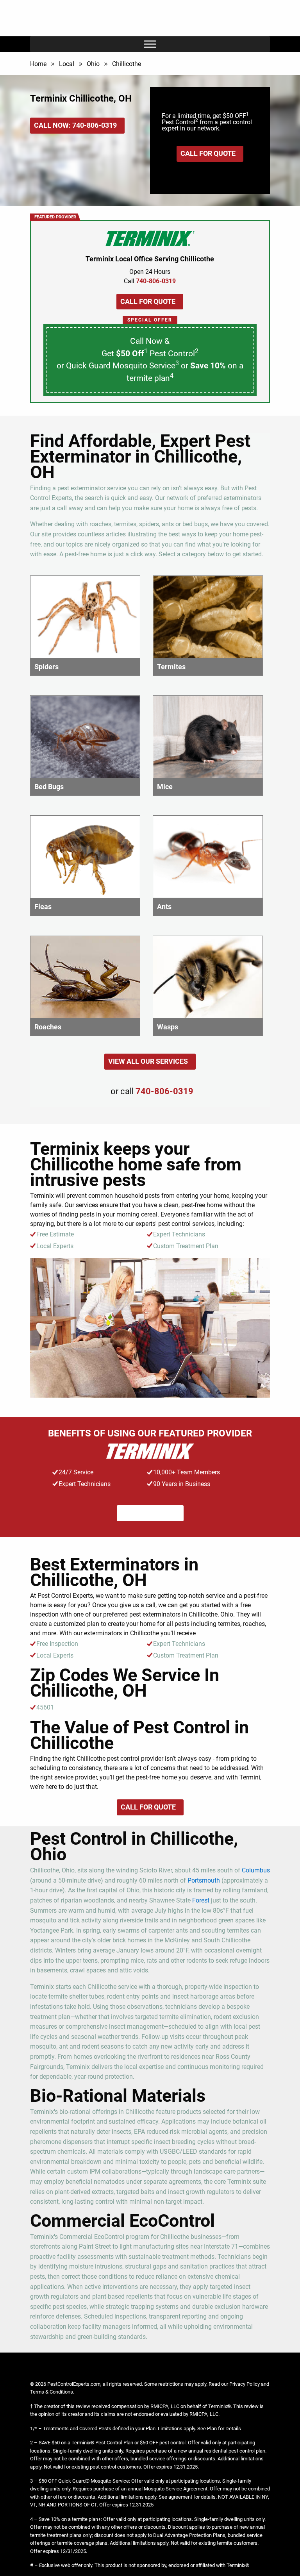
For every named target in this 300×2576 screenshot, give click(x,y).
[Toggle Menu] (150, 44)
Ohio (93, 64)
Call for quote (208, 153)
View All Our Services (148, 1061)
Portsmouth (204, 1880)
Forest (201, 1900)
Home (38, 64)
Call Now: (75, 125)
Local (67, 64)
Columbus (256, 1870)
